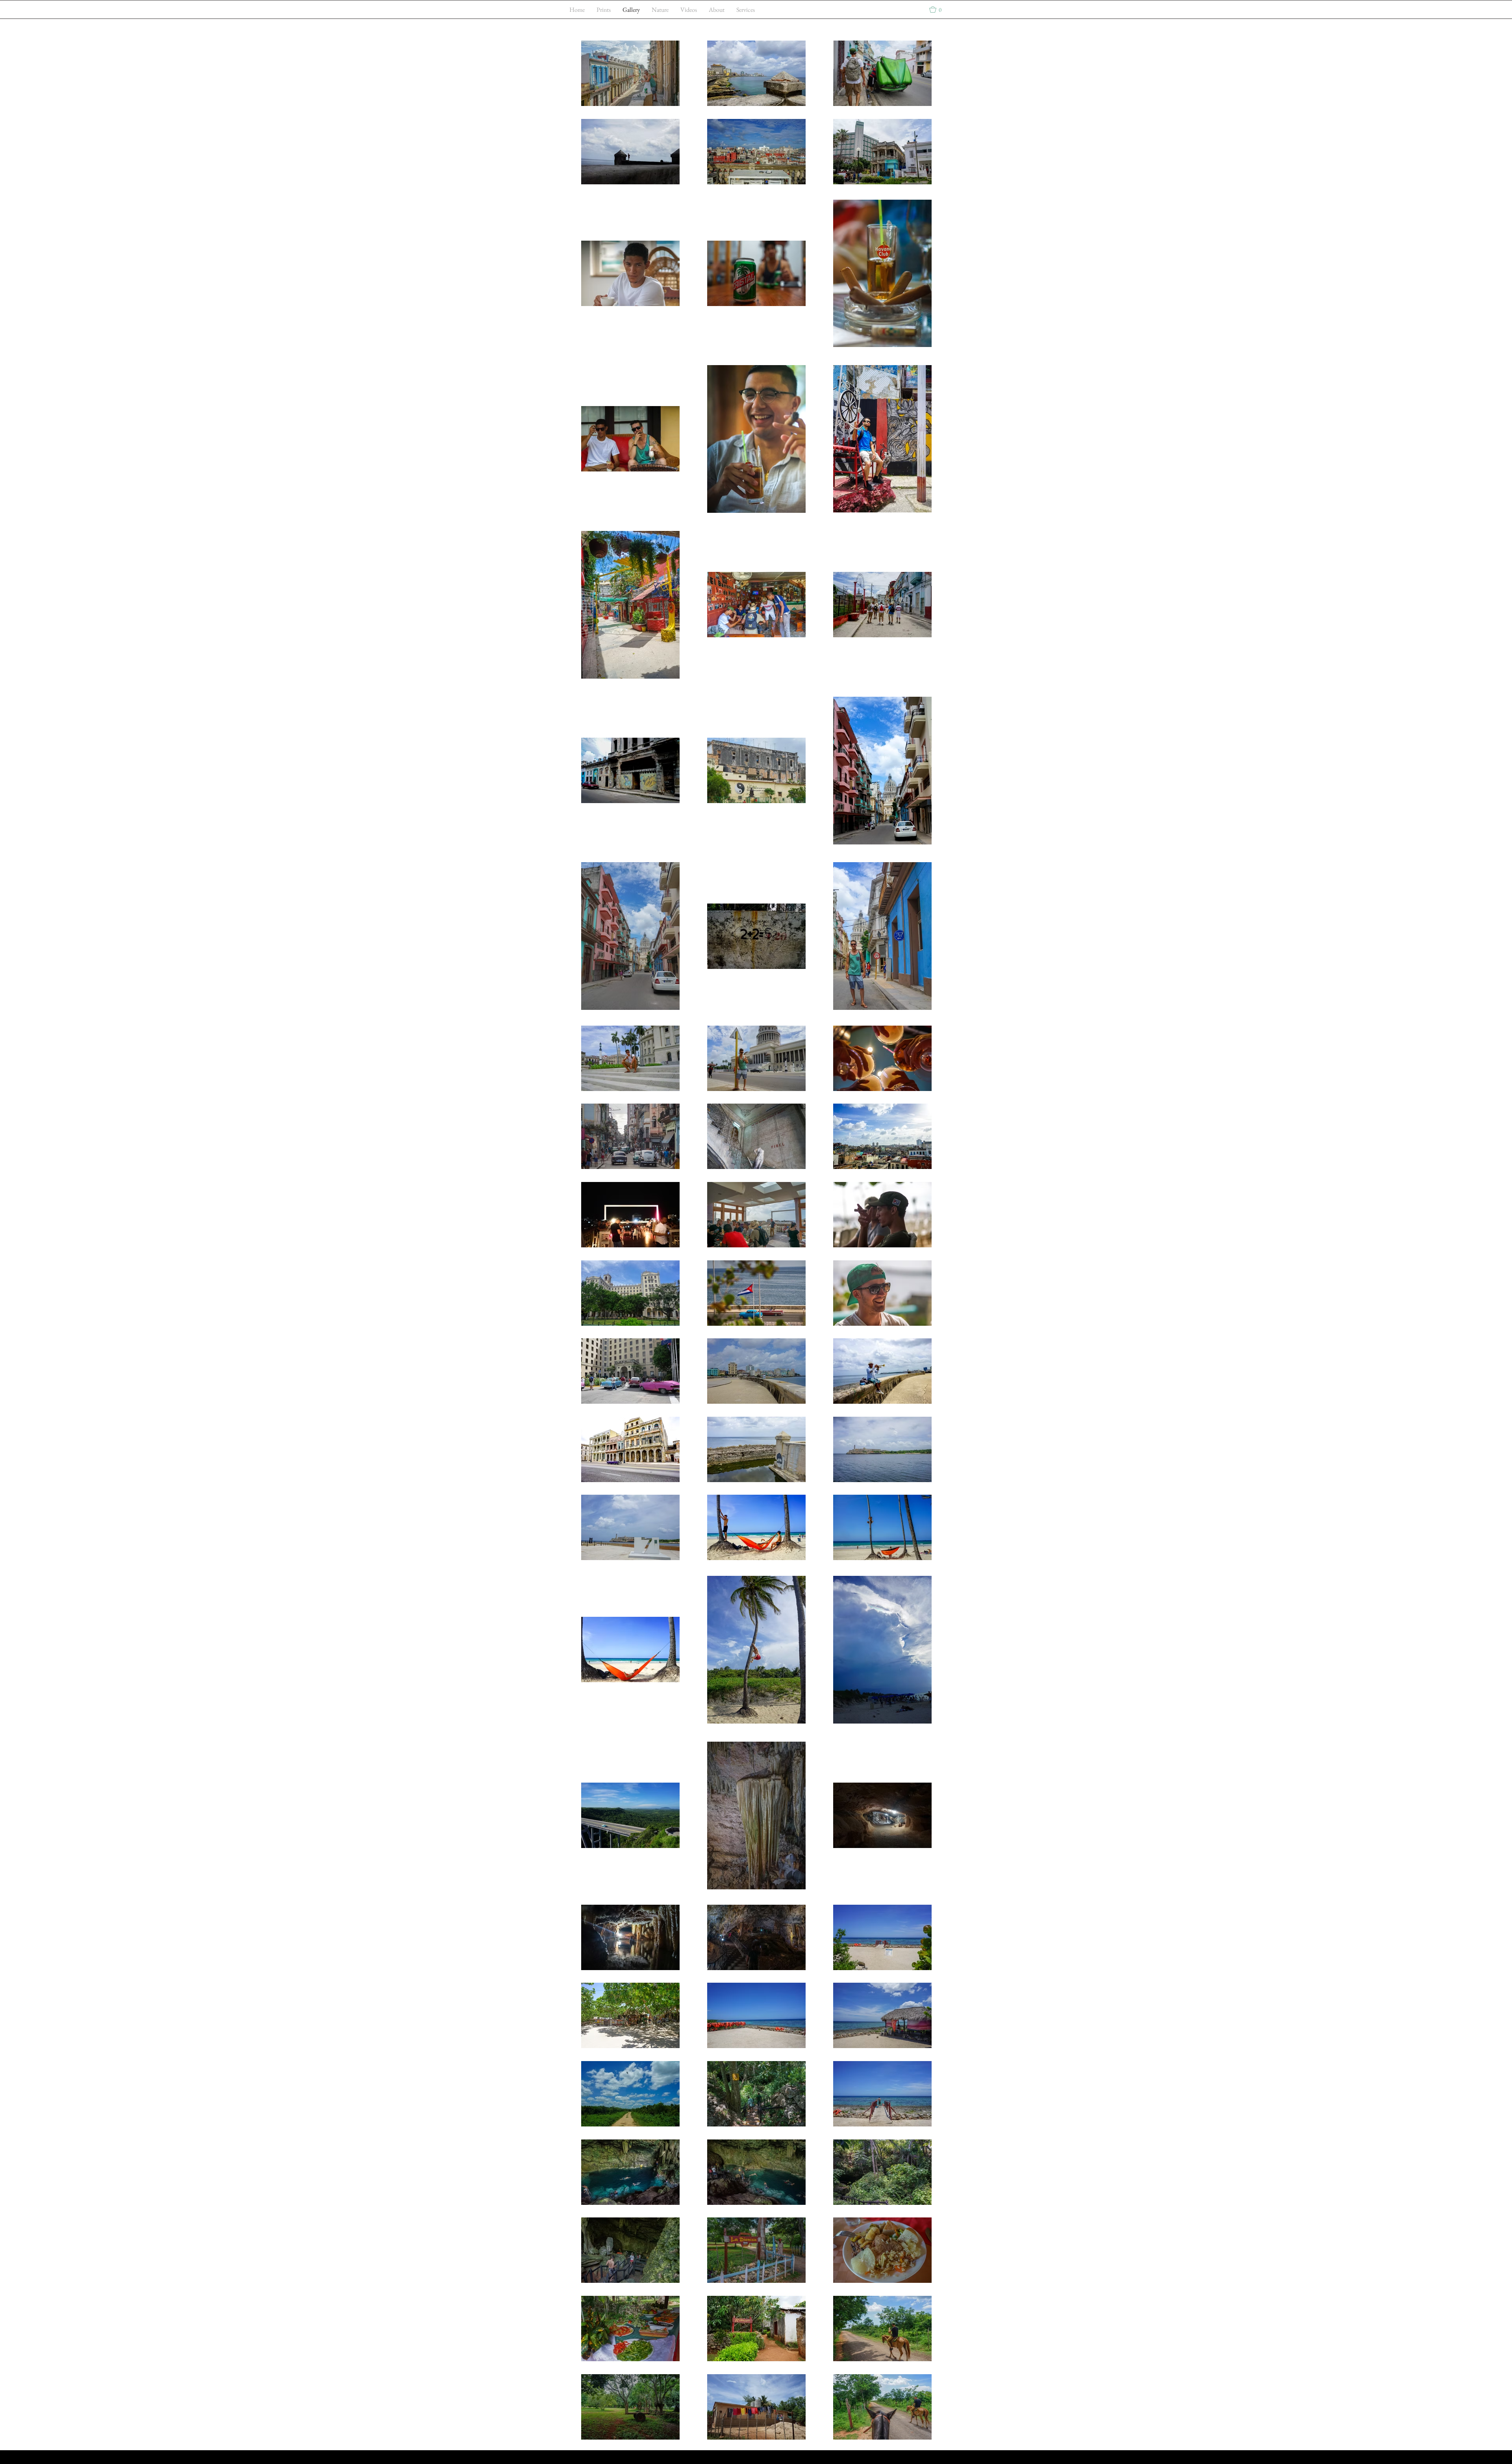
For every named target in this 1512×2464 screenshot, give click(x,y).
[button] (939, 9)
